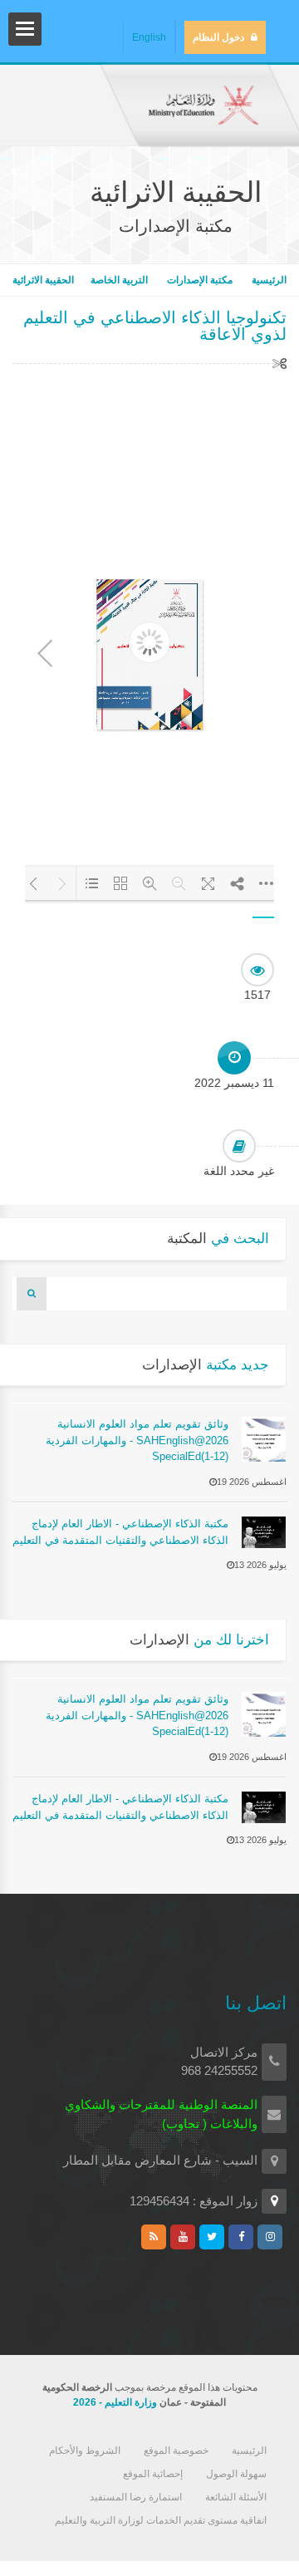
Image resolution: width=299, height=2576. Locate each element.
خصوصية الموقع (176, 2451)
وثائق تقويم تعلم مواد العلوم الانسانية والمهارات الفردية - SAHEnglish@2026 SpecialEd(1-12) (137, 1440)
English (149, 37)
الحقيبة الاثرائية (43, 280)
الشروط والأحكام (85, 2451)
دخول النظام (218, 37)
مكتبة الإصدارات (200, 280)
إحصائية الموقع (153, 2474)
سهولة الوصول (236, 2474)
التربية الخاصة (120, 280)
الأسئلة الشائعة (236, 2497)
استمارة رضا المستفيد (136, 2497)
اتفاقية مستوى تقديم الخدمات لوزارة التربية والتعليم (161, 2520)
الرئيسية (268, 280)
